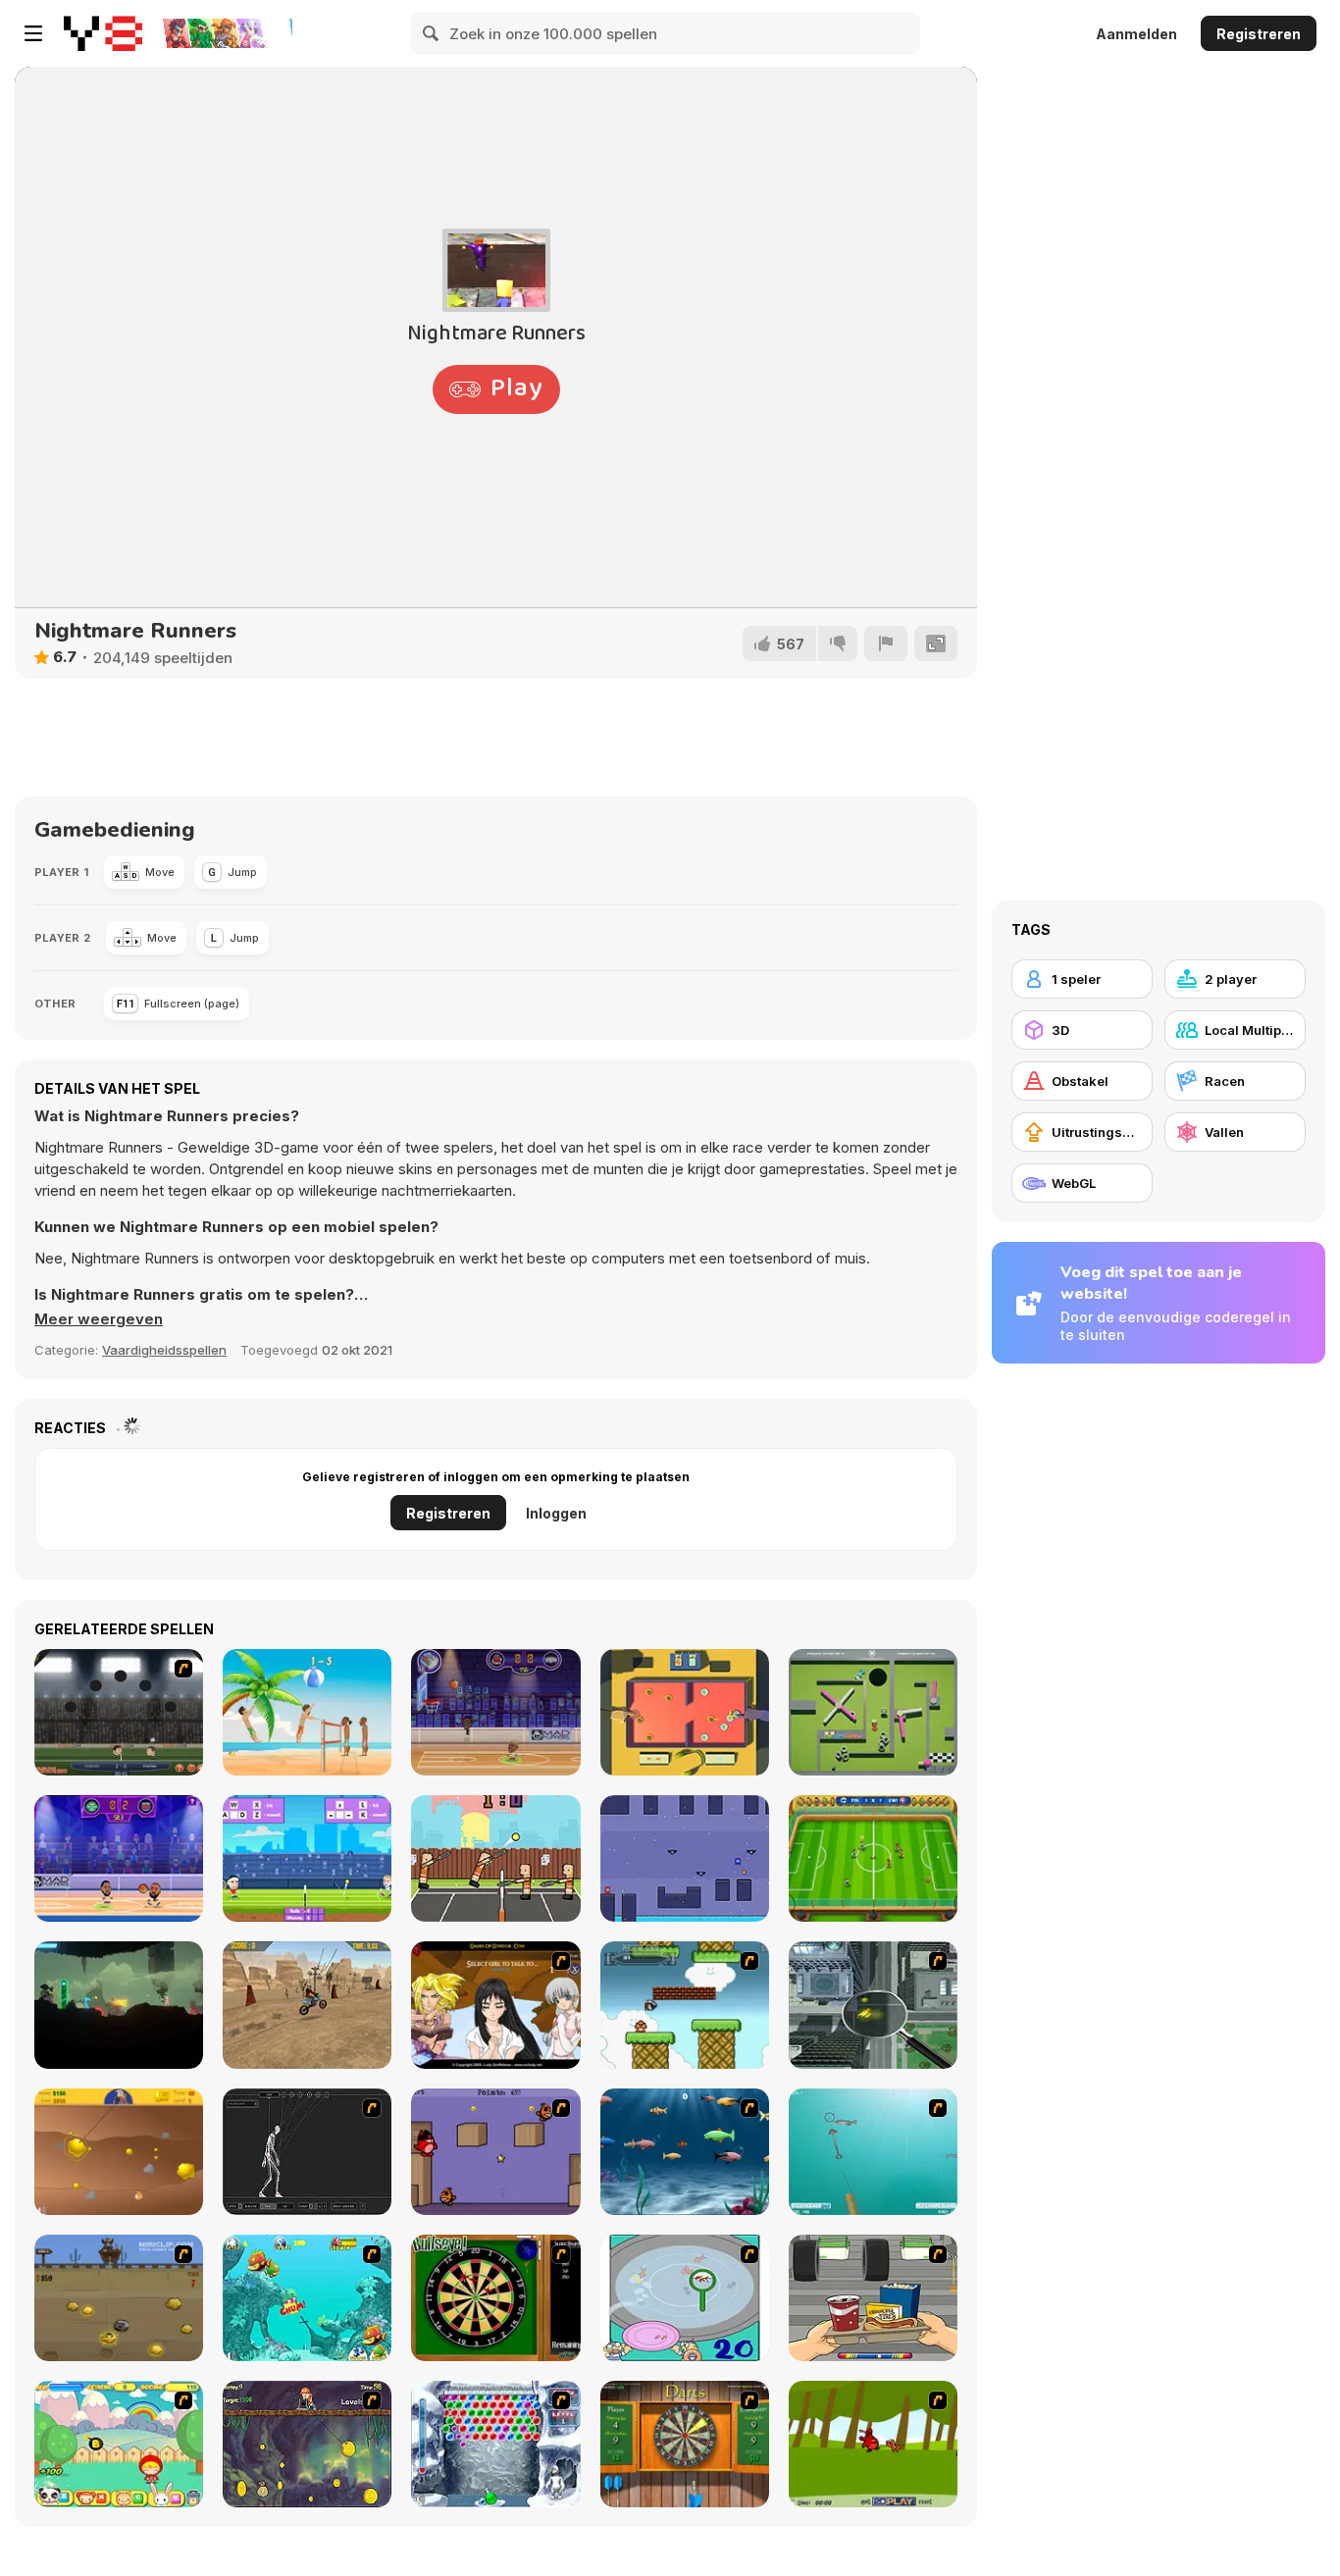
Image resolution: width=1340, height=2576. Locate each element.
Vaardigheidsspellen (164, 1350)
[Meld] (886, 644)
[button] (99, 1319)
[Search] (432, 33)
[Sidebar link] (33, 33)
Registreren (1259, 34)
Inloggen (556, 1513)
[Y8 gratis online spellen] (103, 33)
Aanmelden (1136, 34)
